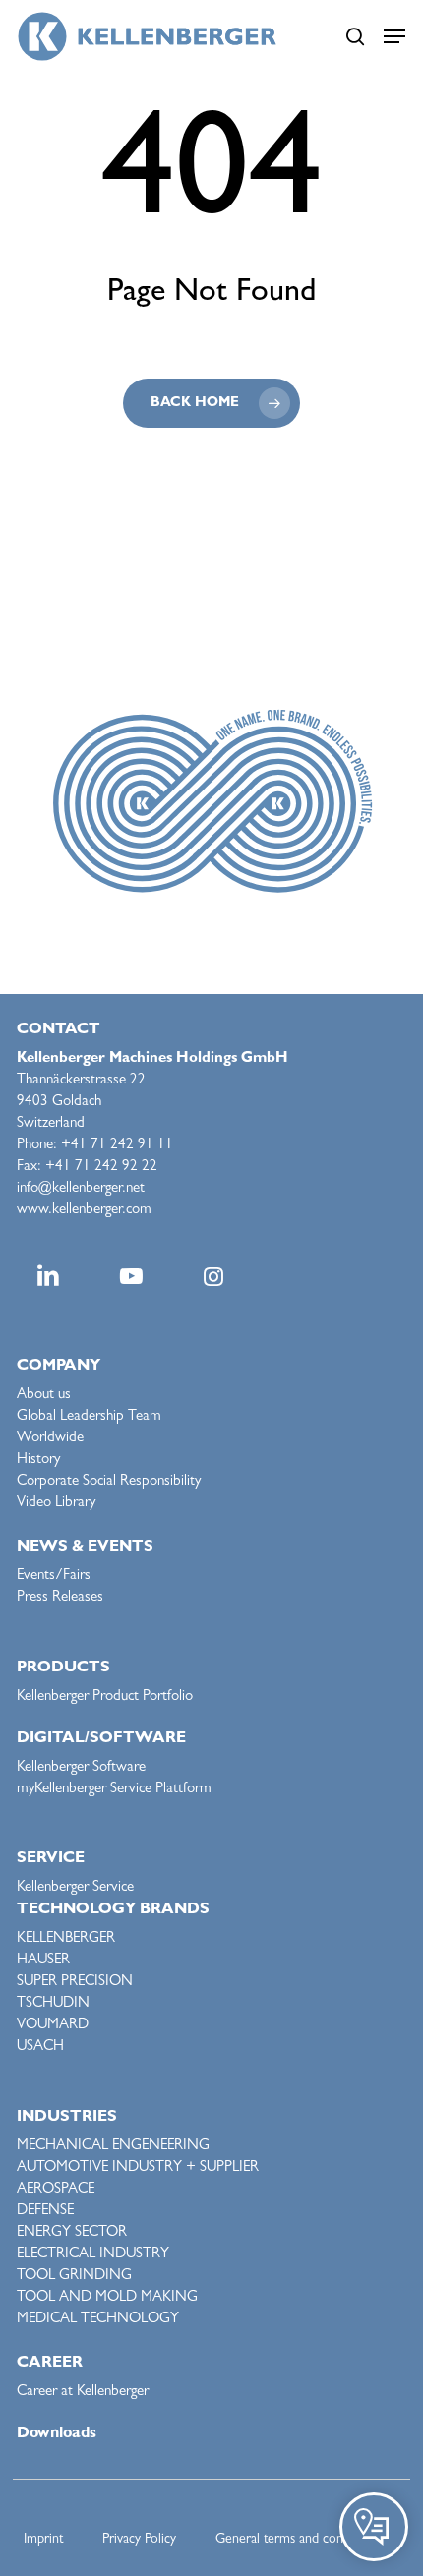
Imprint (43, 2540)
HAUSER (43, 1961)
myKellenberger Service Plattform (114, 1790)
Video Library (56, 1504)
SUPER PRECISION (75, 1983)
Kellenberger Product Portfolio (105, 1698)
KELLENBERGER (66, 1939)
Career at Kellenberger (83, 2393)
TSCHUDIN (53, 2004)
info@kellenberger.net (81, 1189)
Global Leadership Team (89, 1417)
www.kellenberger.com (84, 1211)
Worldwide (50, 1439)
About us (44, 1396)
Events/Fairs (54, 1577)
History (38, 1461)
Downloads (57, 2434)
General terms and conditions (298, 2540)
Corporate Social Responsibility (109, 1482)
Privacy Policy (139, 2540)
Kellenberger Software (81, 1768)
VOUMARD (53, 2026)
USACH (40, 2048)
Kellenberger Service (75, 1888)
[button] (394, 36)
